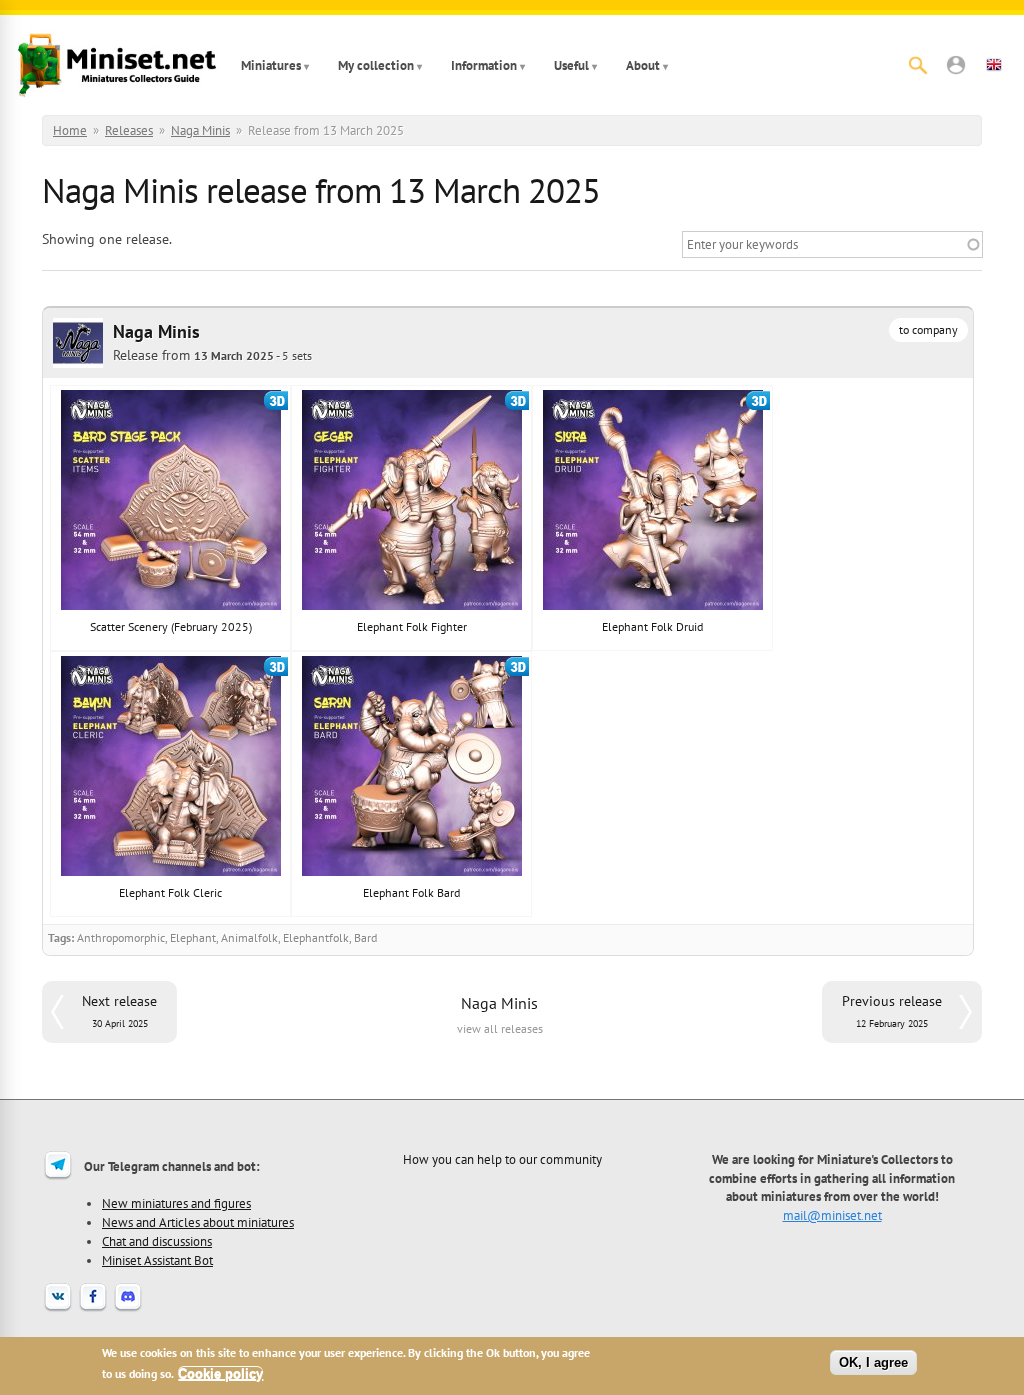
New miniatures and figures (176, 1203)
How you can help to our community (502, 1159)
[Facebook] (93, 1309)
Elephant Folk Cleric (170, 892)
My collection (376, 65)
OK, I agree (873, 1362)
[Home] (117, 65)
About (643, 65)
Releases (129, 130)
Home (70, 130)
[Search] (918, 65)
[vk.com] (58, 1309)
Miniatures (271, 65)
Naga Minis (200, 130)
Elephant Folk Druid (652, 626)
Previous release (892, 1011)
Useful (571, 65)
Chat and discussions (157, 1241)
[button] (956, 65)
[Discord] (128, 1309)
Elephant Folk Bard (411, 892)
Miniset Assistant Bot (157, 1260)
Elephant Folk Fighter (412, 626)
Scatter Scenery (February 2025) (171, 626)
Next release (119, 1011)
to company (928, 329)
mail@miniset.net (832, 1215)
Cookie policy (220, 1373)
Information (484, 65)
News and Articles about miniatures (198, 1222)
